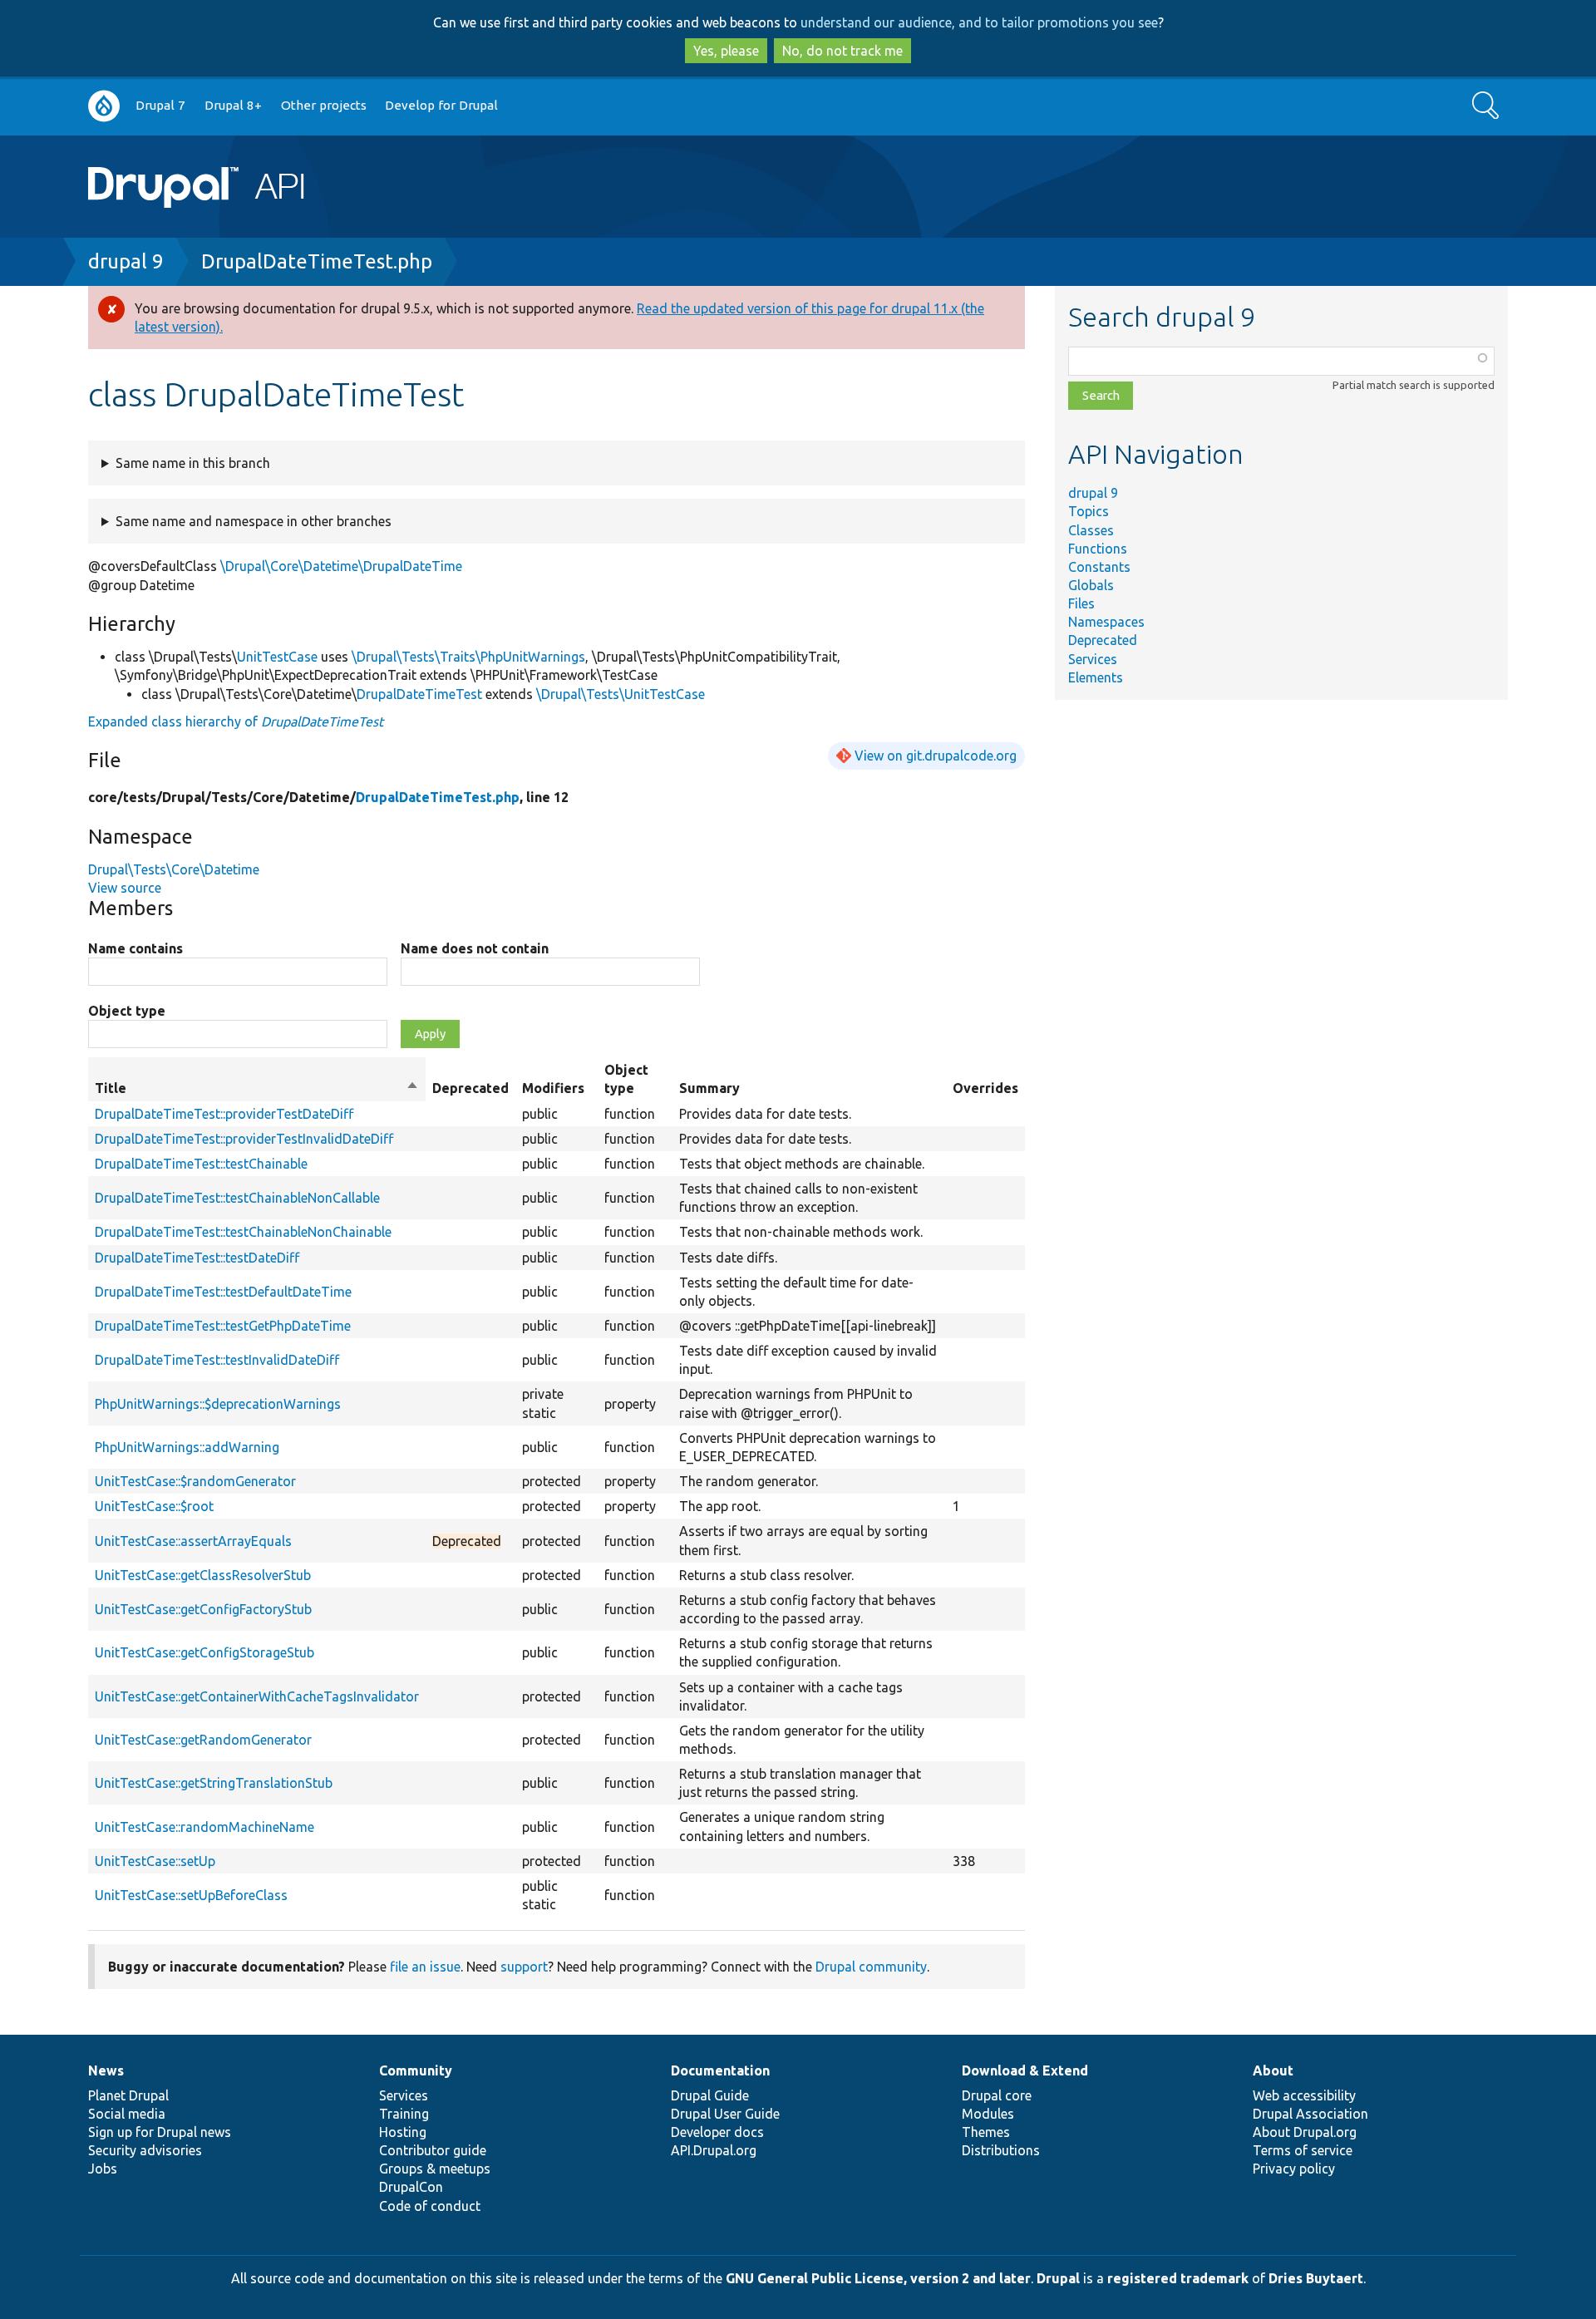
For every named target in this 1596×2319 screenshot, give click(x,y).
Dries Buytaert (1316, 2278)
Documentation (720, 2070)
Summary (709, 1088)
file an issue (425, 1967)
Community (416, 2070)
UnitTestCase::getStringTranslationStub (214, 1783)
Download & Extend (1025, 2070)
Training (404, 2114)
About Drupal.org (1305, 2132)
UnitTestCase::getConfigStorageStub (204, 1652)
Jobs (103, 2169)
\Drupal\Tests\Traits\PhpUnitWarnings (468, 657)
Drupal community (871, 1967)
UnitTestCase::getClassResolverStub (203, 1575)
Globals (1091, 585)
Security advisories (145, 2150)
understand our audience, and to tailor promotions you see (979, 22)
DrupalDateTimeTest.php (317, 261)
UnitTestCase (277, 657)
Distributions (1001, 2150)
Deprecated (1103, 640)
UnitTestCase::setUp (155, 1861)
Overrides (985, 1088)
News (106, 2070)
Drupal (1058, 2278)
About (1273, 2070)
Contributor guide (433, 2150)
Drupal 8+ (233, 105)
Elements (1096, 677)
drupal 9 (126, 261)
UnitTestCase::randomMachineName (204, 1827)
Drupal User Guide (725, 2114)
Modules (988, 2114)
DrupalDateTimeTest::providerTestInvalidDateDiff (244, 1139)
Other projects (324, 105)
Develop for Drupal (441, 105)
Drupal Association (1310, 2114)
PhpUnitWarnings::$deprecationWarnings (218, 1404)
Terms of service (1303, 2150)
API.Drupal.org (714, 2150)
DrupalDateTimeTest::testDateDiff (197, 1258)
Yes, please (726, 51)
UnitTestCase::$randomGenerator (195, 1481)
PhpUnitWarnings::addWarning (187, 1447)
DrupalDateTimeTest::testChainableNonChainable (243, 1232)
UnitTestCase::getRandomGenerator (203, 1740)
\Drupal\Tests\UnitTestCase (621, 694)
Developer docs (717, 2132)
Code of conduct (430, 2206)
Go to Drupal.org (104, 106)
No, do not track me (842, 51)
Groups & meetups (435, 2169)
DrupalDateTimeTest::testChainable (201, 1164)
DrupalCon (411, 2187)
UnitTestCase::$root (154, 1506)
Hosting (403, 2132)
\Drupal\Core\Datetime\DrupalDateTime (341, 566)
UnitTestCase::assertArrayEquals (193, 1541)
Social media (127, 2114)
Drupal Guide (710, 2095)
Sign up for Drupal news (160, 2132)
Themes (986, 2132)
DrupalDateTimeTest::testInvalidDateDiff (217, 1360)
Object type (127, 1011)
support (524, 1967)
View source (125, 888)
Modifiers (553, 1088)
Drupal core (997, 2095)
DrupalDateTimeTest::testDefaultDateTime (223, 1292)
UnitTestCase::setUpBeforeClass (191, 1895)
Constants (1099, 567)
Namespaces (1106, 622)
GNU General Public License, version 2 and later (878, 2278)
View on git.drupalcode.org (936, 756)
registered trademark (1178, 2278)
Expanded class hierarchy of (236, 721)
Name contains (135, 948)
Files (1081, 603)
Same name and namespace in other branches (254, 521)
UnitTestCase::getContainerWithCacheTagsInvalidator (257, 1696)
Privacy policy (1294, 2169)
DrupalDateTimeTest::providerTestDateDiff (224, 1114)
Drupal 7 (160, 105)
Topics (1089, 511)
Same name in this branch (193, 463)
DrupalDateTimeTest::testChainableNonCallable (237, 1198)
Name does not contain (475, 948)
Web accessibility (1304, 2095)
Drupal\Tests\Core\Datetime (174, 869)
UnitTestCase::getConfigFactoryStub (203, 1609)
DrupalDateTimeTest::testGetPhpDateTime (223, 1326)
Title (257, 1089)
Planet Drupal (128, 2095)
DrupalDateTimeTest (419, 694)
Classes (1091, 530)
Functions (1098, 549)
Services (1093, 659)
